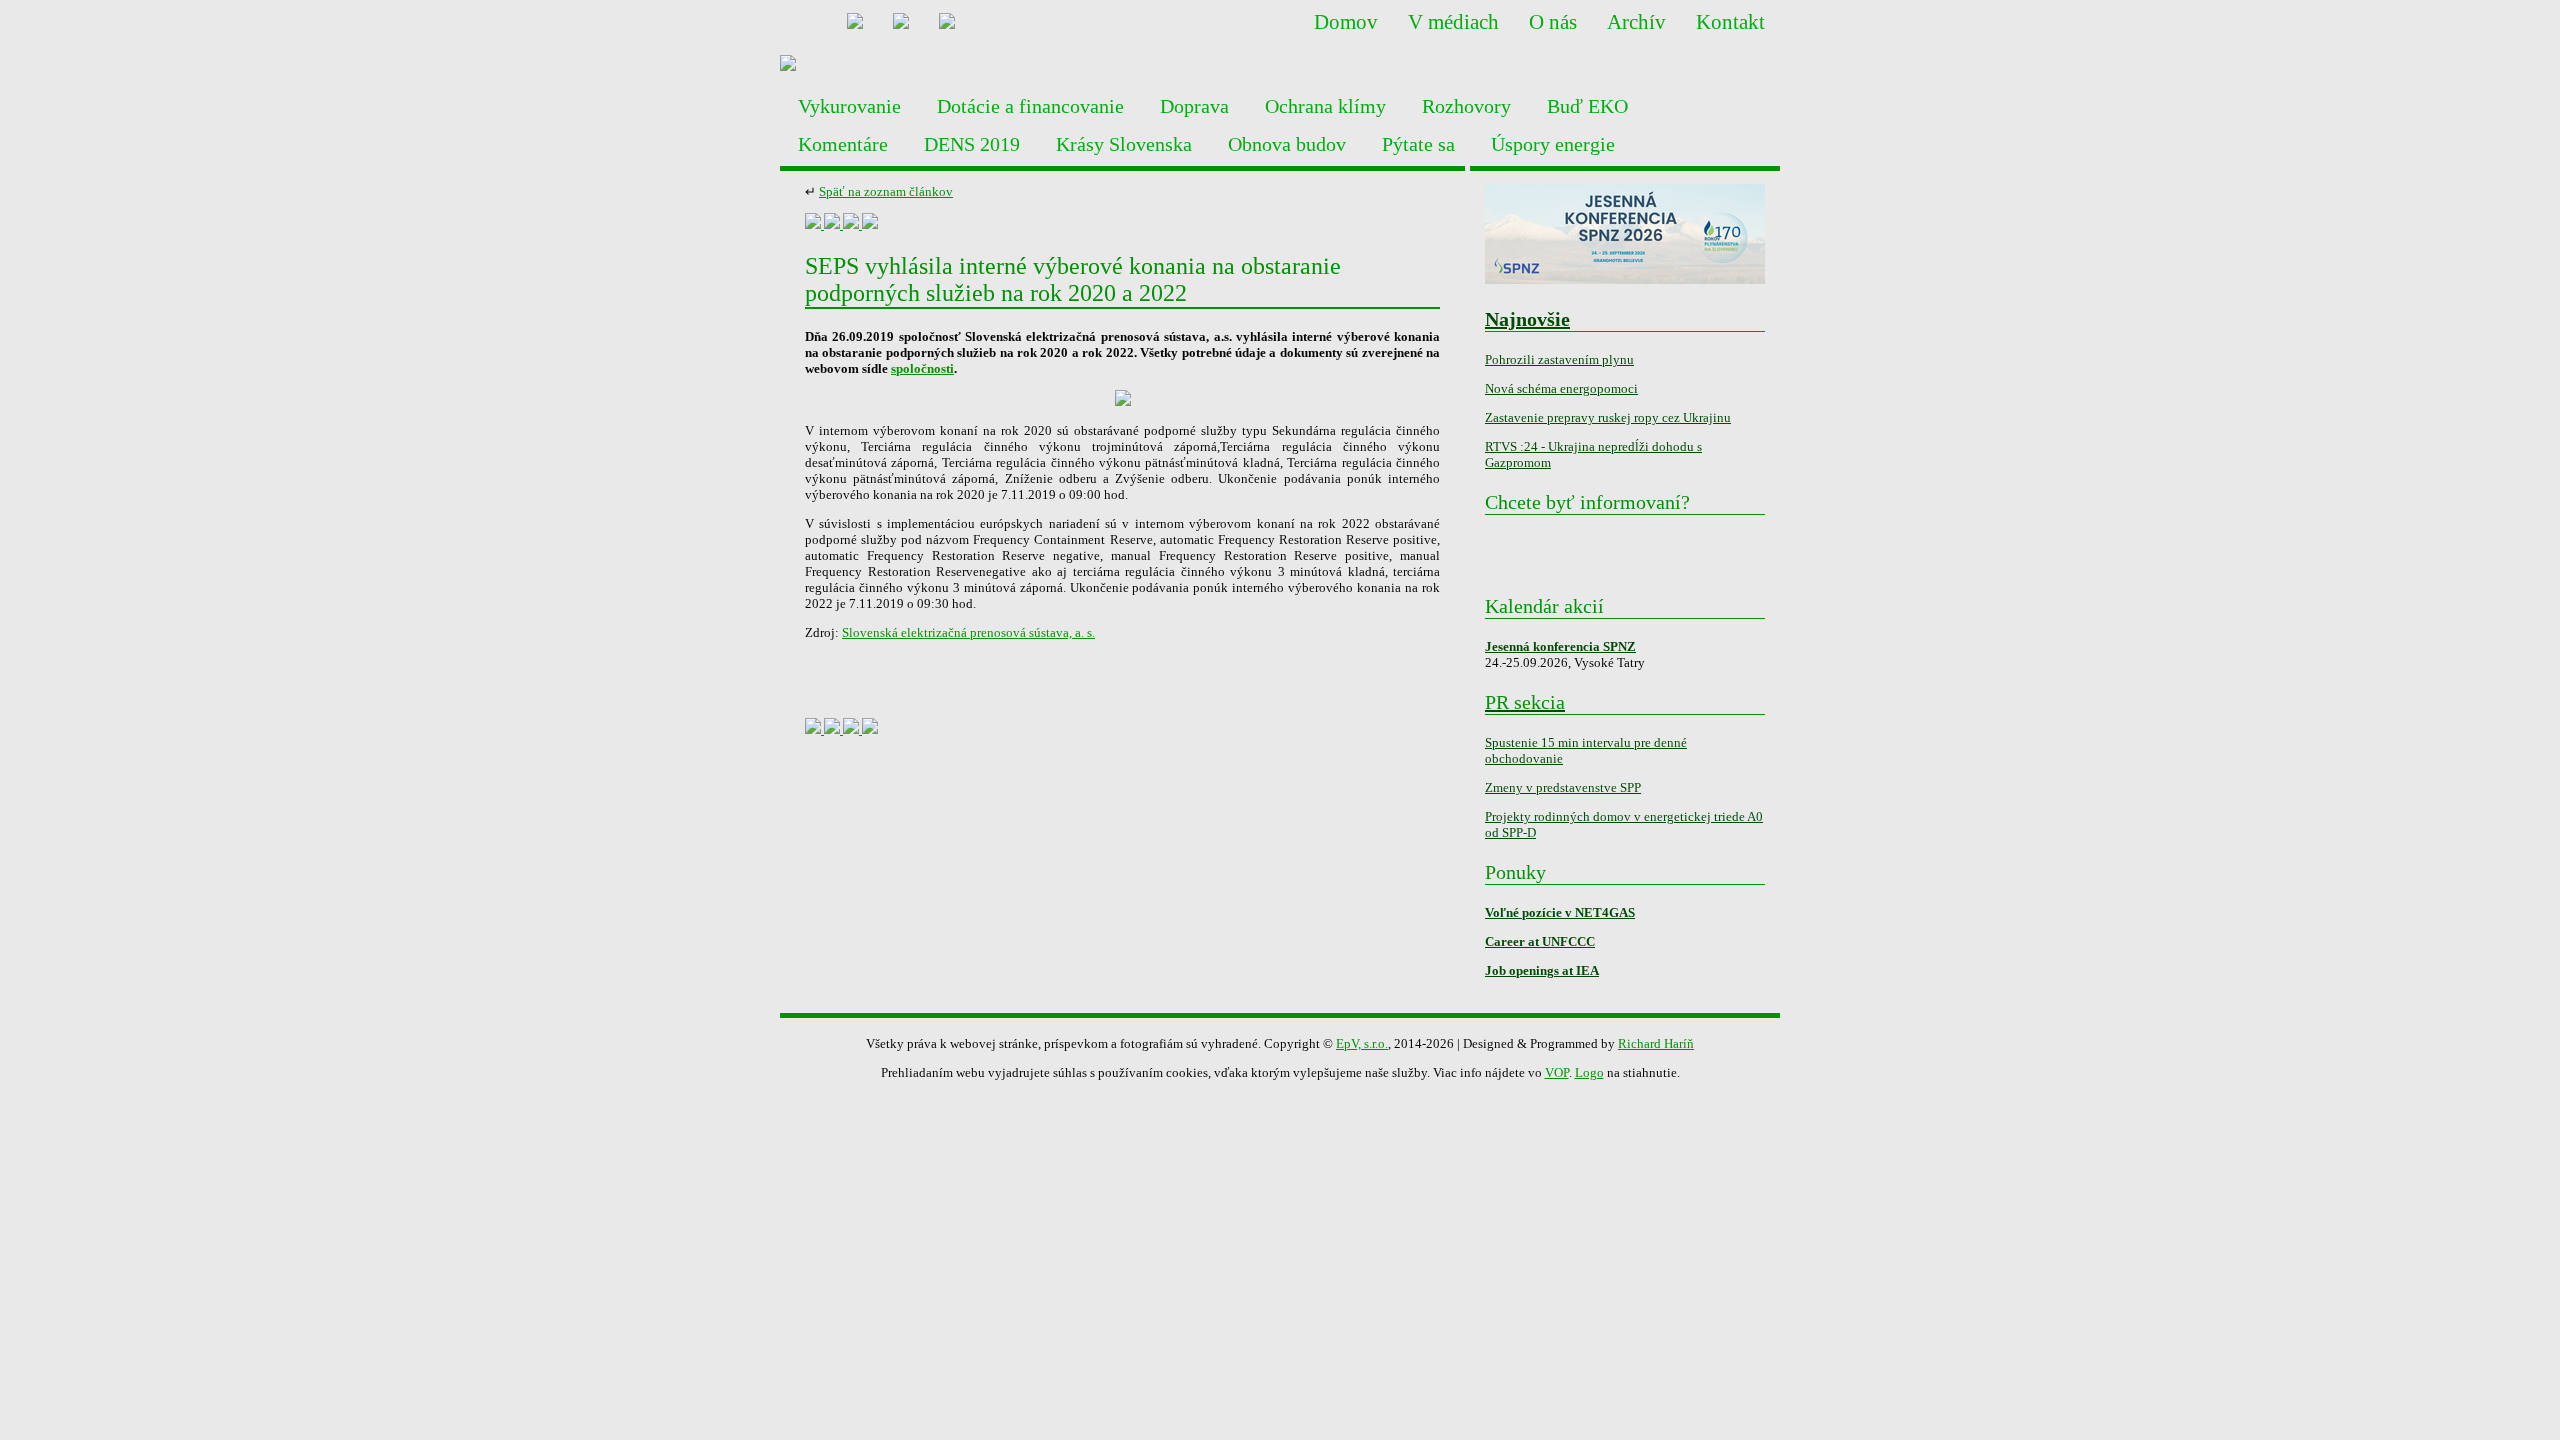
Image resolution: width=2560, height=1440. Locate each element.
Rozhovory (1466, 106)
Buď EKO (1587, 106)
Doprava (1194, 106)
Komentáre (843, 144)
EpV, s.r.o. (1362, 1043)
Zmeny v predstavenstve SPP (1563, 787)
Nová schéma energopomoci (1561, 388)
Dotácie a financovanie (1030, 106)
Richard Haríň (1656, 1043)
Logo (1589, 1072)
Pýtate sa (1418, 144)
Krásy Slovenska (1124, 144)
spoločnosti (922, 368)
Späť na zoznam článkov (886, 191)
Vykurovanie (849, 106)
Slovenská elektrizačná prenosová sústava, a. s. (968, 632)
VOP (1557, 1072)
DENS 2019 (972, 144)
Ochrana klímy (1325, 106)
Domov (1346, 22)
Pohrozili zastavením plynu (1559, 359)
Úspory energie (1553, 144)
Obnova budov (1287, 144)
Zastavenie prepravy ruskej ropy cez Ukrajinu (1608, 417)
